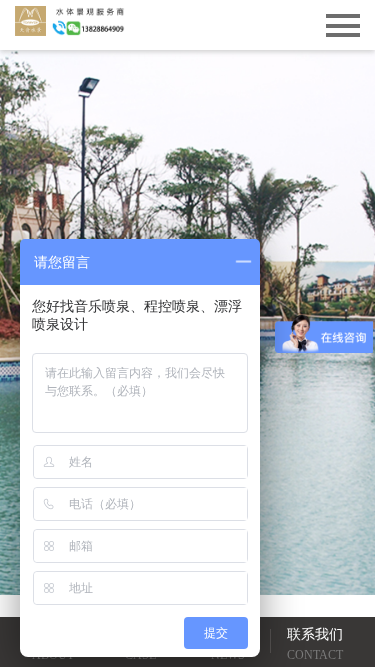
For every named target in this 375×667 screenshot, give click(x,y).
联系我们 (315, 644)
